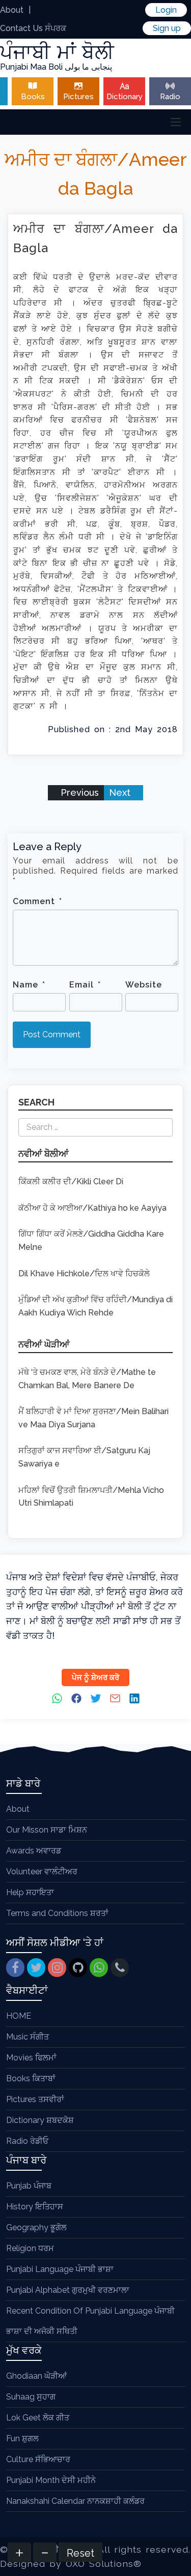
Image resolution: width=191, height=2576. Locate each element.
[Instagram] (57, 1968)
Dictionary (125, 97)
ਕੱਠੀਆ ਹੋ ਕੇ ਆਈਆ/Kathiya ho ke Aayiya (92, 1208)
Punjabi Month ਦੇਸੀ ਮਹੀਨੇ (51, 2480)
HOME (19, 2016)
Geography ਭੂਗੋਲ (36, 2227)
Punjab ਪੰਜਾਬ (29, 2186)
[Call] (120, 1968)
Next (121, 792)
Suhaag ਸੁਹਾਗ (31, 2397)
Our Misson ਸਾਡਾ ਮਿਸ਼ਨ (47, 1830)
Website (144, 985)
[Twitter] (36, 1968)
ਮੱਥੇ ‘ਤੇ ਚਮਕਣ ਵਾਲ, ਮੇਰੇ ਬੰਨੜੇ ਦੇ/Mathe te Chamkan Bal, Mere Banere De (87, 1379)
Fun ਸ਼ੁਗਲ (22, 2438)
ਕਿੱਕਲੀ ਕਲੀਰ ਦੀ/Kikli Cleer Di (71, 1181)
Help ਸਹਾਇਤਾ (30, 1892)
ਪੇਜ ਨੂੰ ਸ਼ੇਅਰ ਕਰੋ (95, 1678)
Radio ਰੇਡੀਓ (27, 2141)
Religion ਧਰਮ (30, 2248)
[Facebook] (15, 1968)
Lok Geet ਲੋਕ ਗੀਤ (38, 2418)
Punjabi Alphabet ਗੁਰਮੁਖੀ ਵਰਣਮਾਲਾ (68, 2290)
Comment (37, 901)
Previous (78, 792)
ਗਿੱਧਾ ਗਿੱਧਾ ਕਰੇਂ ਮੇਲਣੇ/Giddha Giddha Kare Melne (91, 1240)
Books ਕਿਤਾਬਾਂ (31, 2078)
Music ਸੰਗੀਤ (28, 2037)
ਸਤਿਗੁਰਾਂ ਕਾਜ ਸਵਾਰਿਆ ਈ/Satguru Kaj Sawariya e (84, 1457)
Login (166, 10)
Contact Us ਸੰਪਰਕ (33, 28)
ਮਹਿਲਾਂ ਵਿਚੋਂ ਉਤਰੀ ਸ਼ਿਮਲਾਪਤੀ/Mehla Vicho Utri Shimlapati (91, 1497)
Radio (170, 97)
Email (85, 985)
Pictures (78, 97)
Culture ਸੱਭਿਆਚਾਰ (38, 2459)
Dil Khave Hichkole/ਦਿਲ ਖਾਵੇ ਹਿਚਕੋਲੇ (84, 1274)
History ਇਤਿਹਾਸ (35, 2207)
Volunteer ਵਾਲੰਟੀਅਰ (42, 1871)
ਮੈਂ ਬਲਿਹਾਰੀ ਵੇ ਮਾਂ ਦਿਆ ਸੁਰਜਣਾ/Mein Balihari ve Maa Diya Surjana (93, 1418)
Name (29, 985)
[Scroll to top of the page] (176, 2568)
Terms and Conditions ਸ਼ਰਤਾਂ (57, 1913)
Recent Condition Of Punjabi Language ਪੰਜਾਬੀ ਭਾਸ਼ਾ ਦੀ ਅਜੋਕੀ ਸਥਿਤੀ (90, 2321)
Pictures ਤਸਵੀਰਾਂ (35, 2099)
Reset (80, 2553)
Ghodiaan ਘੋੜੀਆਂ (36, 2376)
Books (33, 97)
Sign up (167, 28)
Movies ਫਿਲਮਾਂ (31, 2058)
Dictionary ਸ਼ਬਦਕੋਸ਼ (40, 2120)
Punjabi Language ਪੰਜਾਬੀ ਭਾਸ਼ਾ (60, 2269)
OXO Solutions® (104, 2564)
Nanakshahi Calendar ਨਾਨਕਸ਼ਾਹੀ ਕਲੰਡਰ (75, 2501)
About (12, 10)
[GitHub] (78, 1968)
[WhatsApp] (99, 1968)
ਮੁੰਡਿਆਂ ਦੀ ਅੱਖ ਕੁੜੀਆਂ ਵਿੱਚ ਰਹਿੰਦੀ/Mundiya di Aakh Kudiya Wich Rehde (95, 1306)
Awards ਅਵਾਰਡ (34, 1851)
